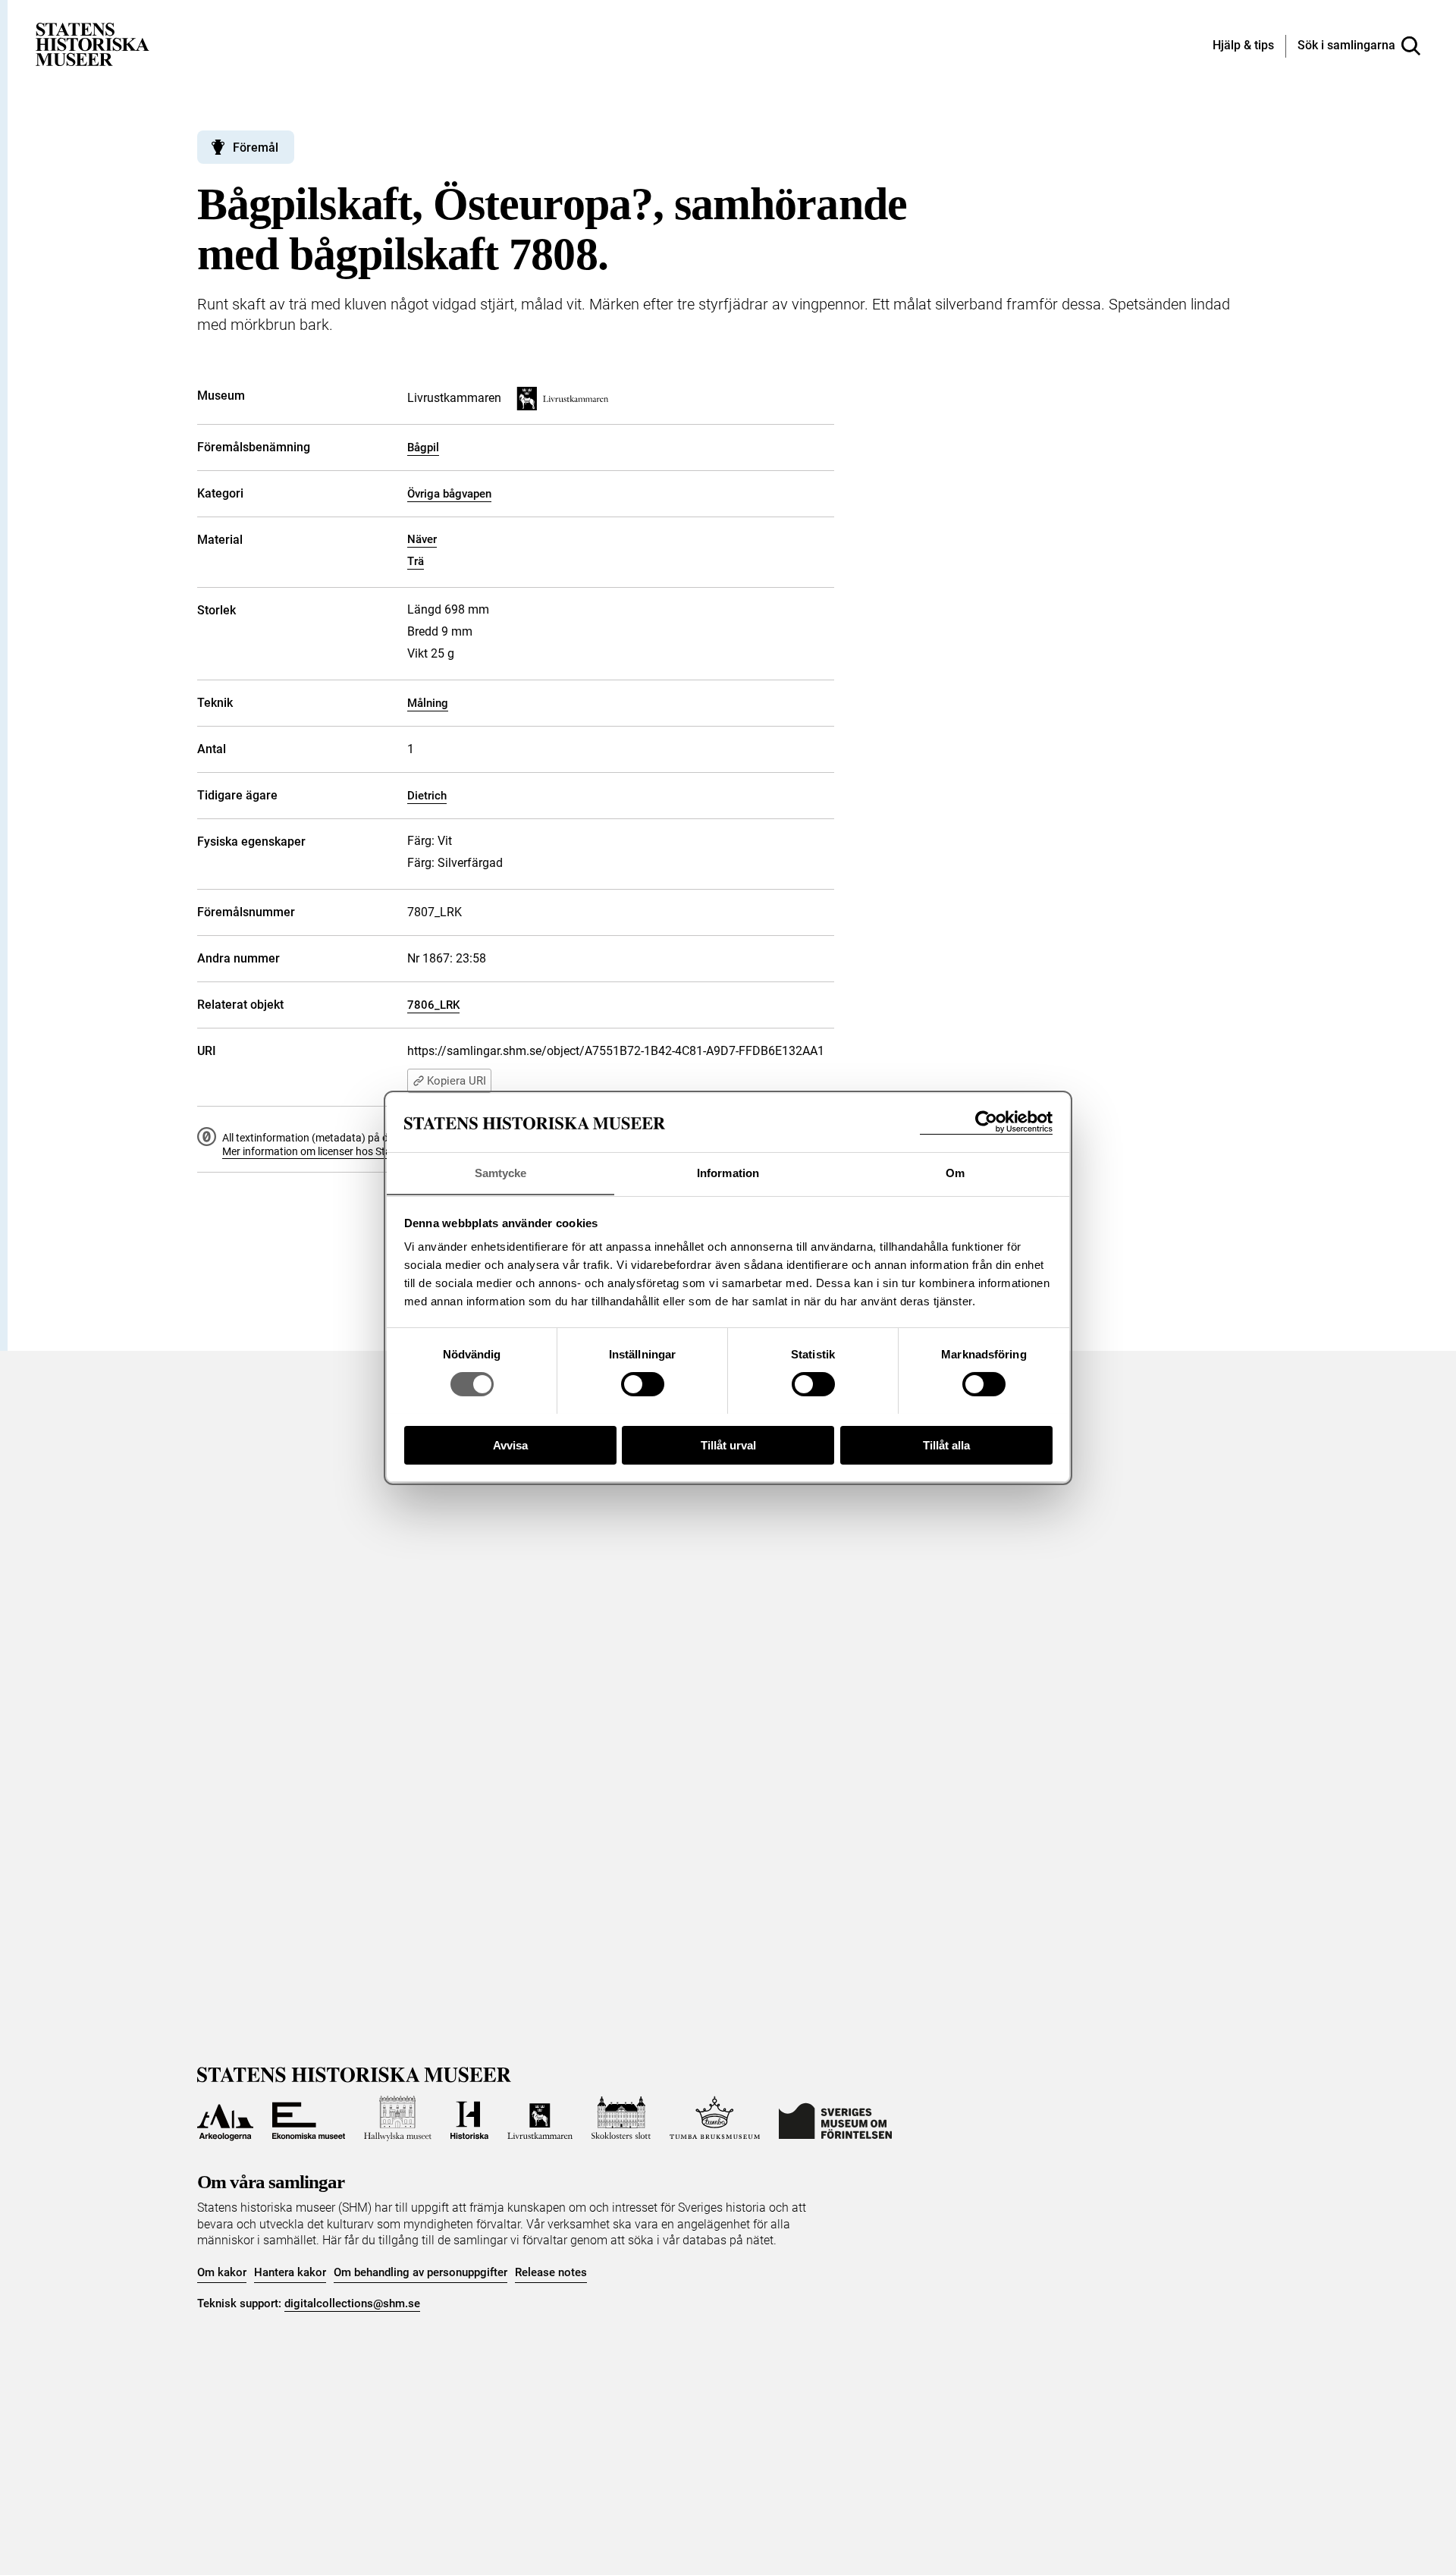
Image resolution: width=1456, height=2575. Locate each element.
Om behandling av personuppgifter (420, 2272)
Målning (428, 703)
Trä (416, 561)
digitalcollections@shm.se (352, 2303)
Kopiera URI (457, 1081)
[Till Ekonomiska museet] (309, 2118)
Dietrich (427, 796)
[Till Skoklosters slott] (621, 2118)
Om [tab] (955, 1172)
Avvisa (510, 1445)
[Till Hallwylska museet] (398, 2118)
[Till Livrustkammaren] (540, 2118)
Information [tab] (728, 1172)
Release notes (551, 2272)
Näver (422, 539)
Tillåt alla (946, 1445)
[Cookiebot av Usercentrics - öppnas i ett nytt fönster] (986, 1122)
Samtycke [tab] (501, 1172)
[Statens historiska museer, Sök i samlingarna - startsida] (93, 44)
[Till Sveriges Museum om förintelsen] (835, 2118)
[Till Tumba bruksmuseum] (715, 2118)
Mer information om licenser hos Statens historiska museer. (361, 1151)
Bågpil (423, 447)
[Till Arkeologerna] (225, 2118)
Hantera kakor (290, 2272)
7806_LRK (433, 1005)
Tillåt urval (728, 1445)
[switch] (643, 1384)
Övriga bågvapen (449, 494)
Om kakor (222, 2272)
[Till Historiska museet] (469, 2118)
